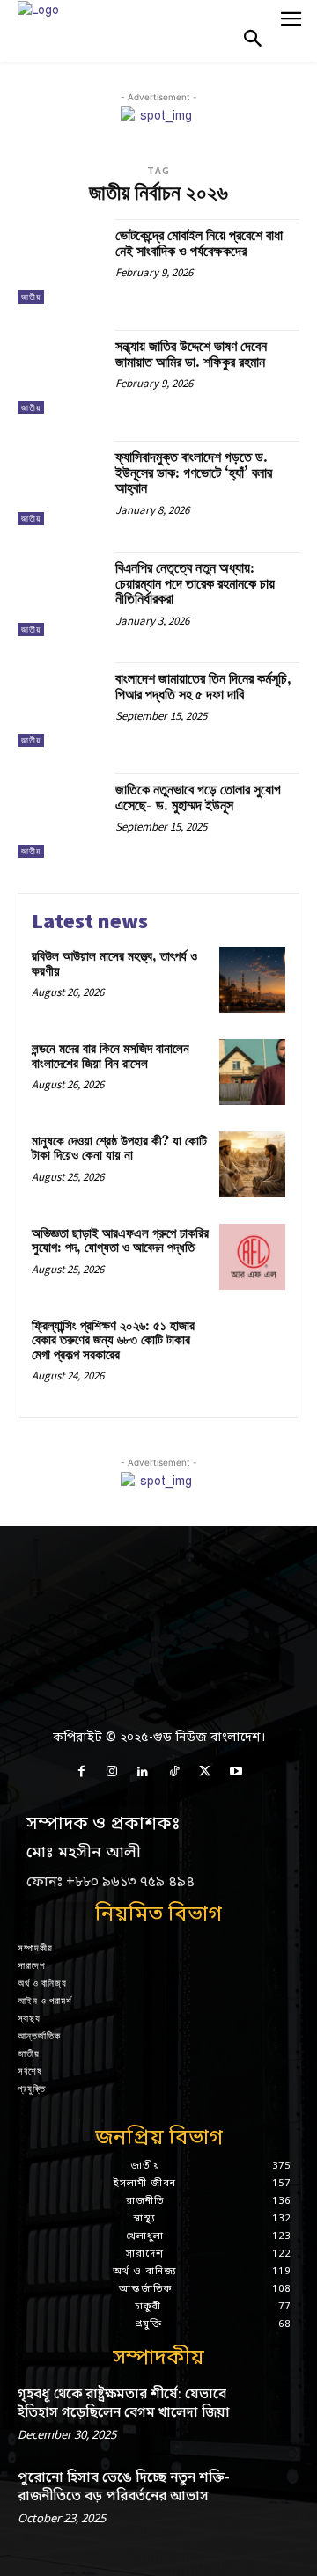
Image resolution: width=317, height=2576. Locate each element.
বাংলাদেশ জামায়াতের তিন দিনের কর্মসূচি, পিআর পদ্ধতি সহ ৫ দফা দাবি (203, 687)
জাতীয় (31, 297)
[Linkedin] (143, 1772)
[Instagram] (112, 1772)
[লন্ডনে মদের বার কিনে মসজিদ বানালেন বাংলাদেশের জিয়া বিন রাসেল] (252, 1072)
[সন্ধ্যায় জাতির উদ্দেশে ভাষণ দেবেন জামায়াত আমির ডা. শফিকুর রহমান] (60, 372)
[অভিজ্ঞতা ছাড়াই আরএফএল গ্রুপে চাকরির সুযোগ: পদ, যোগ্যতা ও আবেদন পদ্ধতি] (252, 1257)
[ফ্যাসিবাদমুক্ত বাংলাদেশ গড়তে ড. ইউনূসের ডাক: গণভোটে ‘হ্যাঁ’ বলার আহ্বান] (60, 483)
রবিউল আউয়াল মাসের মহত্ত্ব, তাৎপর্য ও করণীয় (114, 964)
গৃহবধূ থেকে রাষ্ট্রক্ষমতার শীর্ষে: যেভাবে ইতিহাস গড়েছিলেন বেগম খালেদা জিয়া (124, 2404)
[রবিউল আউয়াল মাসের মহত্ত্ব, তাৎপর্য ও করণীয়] (252, 980)
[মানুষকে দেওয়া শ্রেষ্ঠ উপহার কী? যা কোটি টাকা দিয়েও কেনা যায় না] (252, 1164)
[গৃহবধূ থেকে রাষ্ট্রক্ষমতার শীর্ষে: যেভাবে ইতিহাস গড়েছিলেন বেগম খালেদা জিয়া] (271, 2411)
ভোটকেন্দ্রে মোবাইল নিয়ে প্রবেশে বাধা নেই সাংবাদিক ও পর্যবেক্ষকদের (199, 244)
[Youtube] (236, 1772)
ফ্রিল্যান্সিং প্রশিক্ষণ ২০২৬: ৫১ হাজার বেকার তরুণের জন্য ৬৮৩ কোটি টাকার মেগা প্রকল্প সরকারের (113, 1341)
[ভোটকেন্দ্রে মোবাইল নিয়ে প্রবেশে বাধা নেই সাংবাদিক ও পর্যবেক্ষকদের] (60, 261)
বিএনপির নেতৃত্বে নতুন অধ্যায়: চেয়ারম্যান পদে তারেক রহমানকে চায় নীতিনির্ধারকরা (195, 584)
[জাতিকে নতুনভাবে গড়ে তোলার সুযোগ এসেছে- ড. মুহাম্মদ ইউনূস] (60, 816)
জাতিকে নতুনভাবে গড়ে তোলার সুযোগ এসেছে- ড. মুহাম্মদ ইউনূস (198, 798)
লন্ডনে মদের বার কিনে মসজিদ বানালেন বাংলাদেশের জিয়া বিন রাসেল (111, 1057)
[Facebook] (81, 1772)
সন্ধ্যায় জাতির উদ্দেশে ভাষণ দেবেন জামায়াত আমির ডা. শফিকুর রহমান (191, 355)
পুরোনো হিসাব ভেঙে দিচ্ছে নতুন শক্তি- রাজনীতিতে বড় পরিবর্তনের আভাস (124, 2488)
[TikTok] (174, 1772)
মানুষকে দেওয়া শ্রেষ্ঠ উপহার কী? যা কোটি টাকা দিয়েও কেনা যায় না (119, 1149)
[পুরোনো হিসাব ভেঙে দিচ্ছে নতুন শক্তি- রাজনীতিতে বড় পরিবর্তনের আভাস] (271, 2494)
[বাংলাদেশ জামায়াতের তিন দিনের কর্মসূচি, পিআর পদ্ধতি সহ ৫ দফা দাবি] (60, 705)
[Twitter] (205, 1772)
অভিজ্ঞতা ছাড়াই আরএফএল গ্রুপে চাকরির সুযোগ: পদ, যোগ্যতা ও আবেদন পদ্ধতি (120, 1241)
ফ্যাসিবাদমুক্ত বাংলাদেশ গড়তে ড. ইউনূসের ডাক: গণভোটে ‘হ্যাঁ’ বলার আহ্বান (194, 473)
